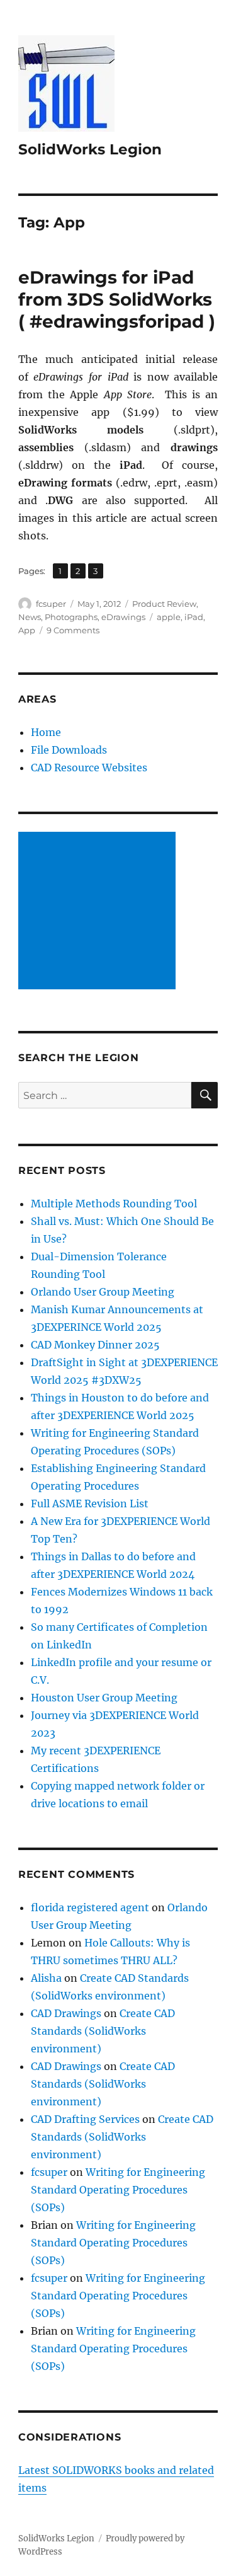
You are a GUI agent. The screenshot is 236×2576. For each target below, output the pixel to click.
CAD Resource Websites (89, 768)
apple (169, 617)
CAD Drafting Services (85, 2119)
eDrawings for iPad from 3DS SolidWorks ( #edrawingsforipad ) (117, 299)
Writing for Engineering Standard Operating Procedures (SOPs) (118, 2190)
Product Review (164, 604)
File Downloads (69, 750)
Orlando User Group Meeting (103, 1292)
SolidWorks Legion (90, 149)
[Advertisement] (99, 912)
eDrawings (123, 617)
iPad (194, 617)
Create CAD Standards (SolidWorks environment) (103, 2031)
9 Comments (73, 630)
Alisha (46, 1978)
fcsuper (51, 604)
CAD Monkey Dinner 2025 (95, 1345)
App (27, 630)
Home (46, 732)
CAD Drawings (66, 2013)
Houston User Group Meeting (104, 1698)
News (30, 617)
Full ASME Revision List (90, 1504)
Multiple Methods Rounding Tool (114, 1204)
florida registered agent (90, 1907)
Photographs (71, 617)
